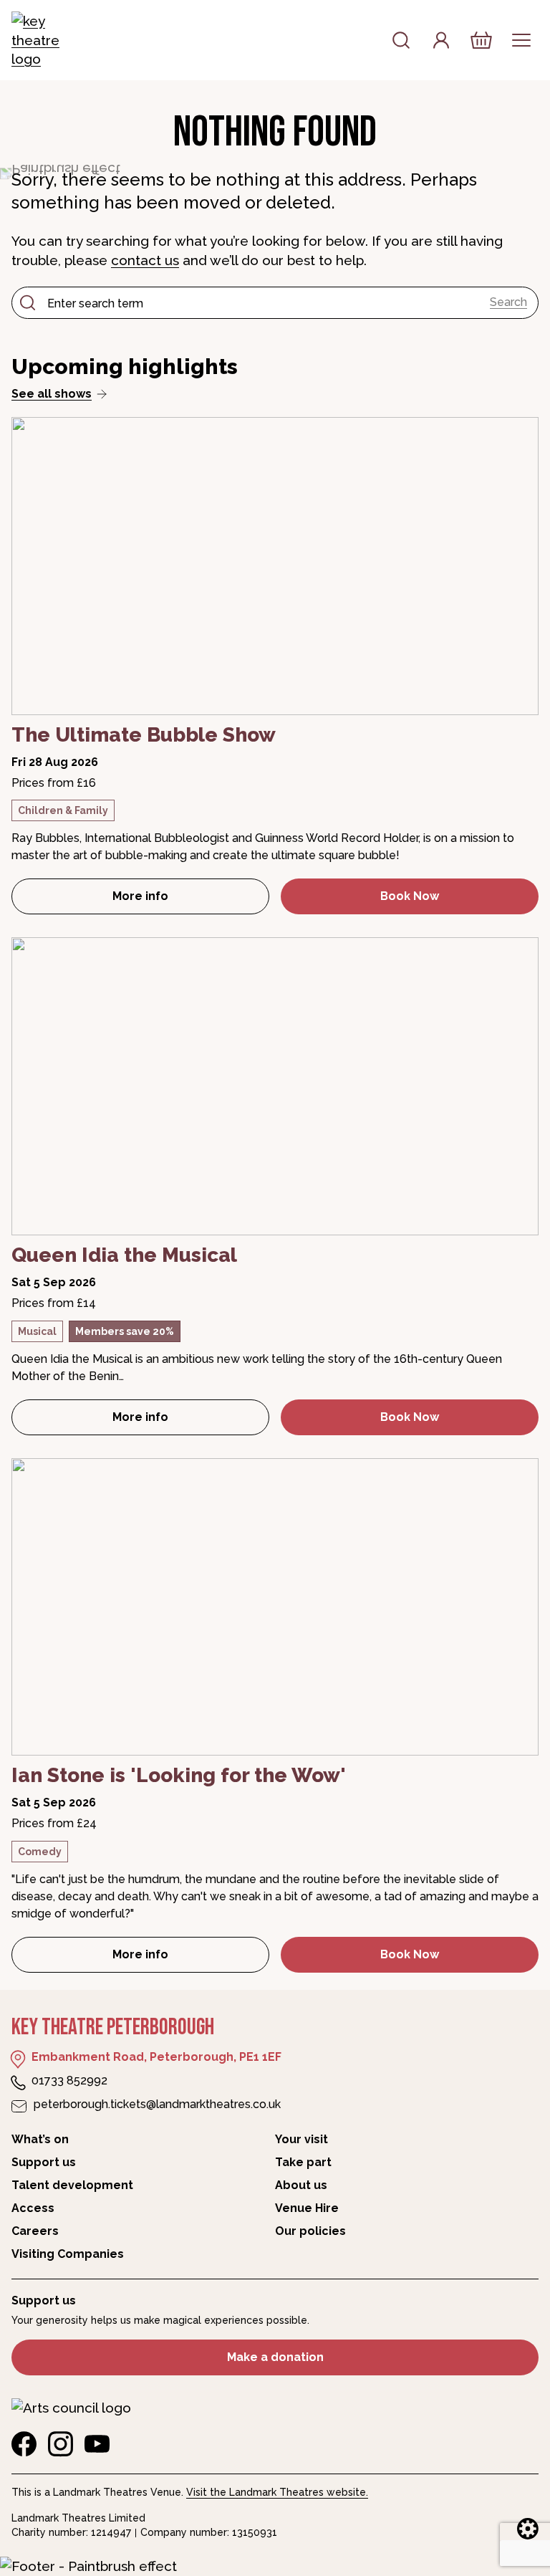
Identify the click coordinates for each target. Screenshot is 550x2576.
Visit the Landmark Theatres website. (277, 2492)
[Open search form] (401, 40)
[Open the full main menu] (521, 40)
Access (33, 2208)
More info (191, 900)
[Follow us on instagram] (61, 2444)
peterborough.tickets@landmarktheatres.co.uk (157, 2104)
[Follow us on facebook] (24, 2444)
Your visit (301, 2139)
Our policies (310, 2231)
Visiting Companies (68, 2254)
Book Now (410, 896)
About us (301, 2185)
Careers (35, 2231)
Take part (303, 2162)
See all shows (52, 394)
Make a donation (275, 2357)
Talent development (72, 2185)
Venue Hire (307, 2208)
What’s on (40, 2139)
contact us (145, 260)
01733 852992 (69, 2081)
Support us (44, 2162)
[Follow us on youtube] (97, 2444)
